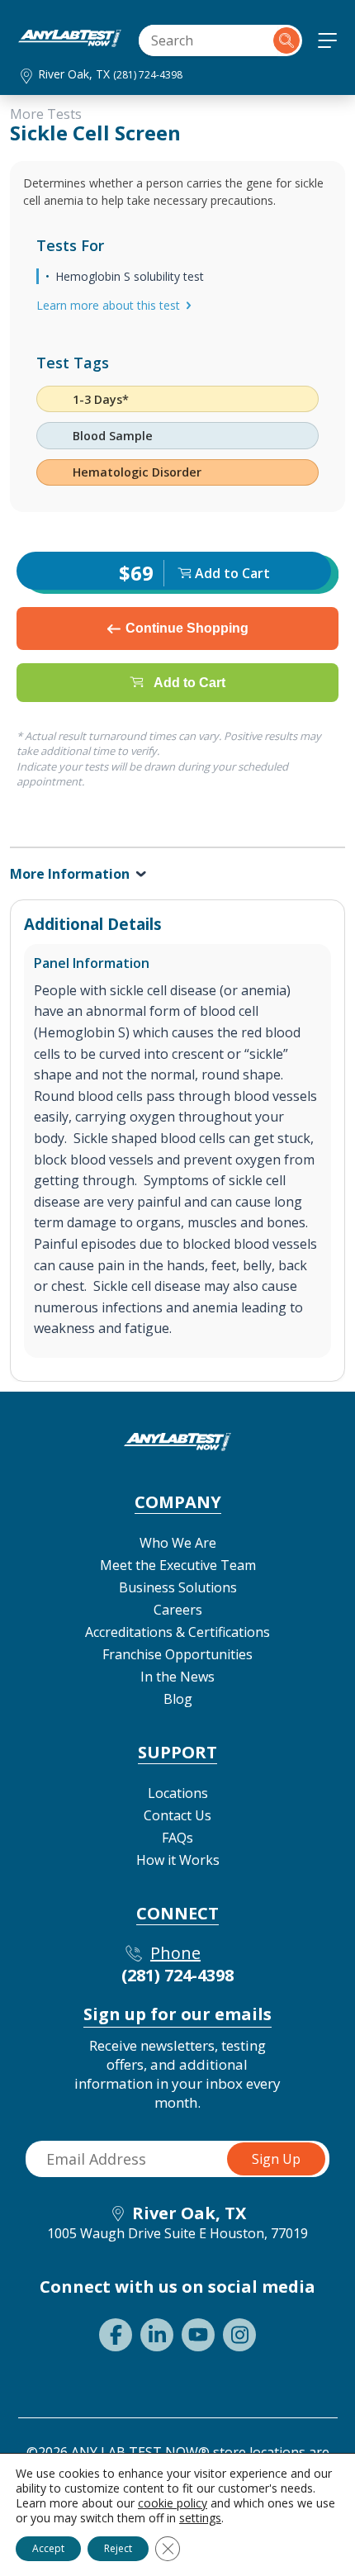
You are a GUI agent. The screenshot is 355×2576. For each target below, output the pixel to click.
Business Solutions (178, 1587)
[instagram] (239, 2335)
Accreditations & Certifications (177, 1632)
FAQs (177, 1838)
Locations (178, 1793)
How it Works (178, 1860)
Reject (118, 2548)
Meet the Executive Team (178, 1565)
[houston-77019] (70, 42)
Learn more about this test (108, 305)
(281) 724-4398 (148, 75)
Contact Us (177, 1815)
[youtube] (198, 2335)
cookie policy (173, 2503)
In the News (177, 1677)
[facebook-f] (116, 2335)
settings (200, 2518)
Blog (178, 1699)
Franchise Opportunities (177, 1654)
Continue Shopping (187, 628)
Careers (178, 1610)
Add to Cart (189, 683)
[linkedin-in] (157, 2335)
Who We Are (178, 1543)
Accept (48, 2548)
